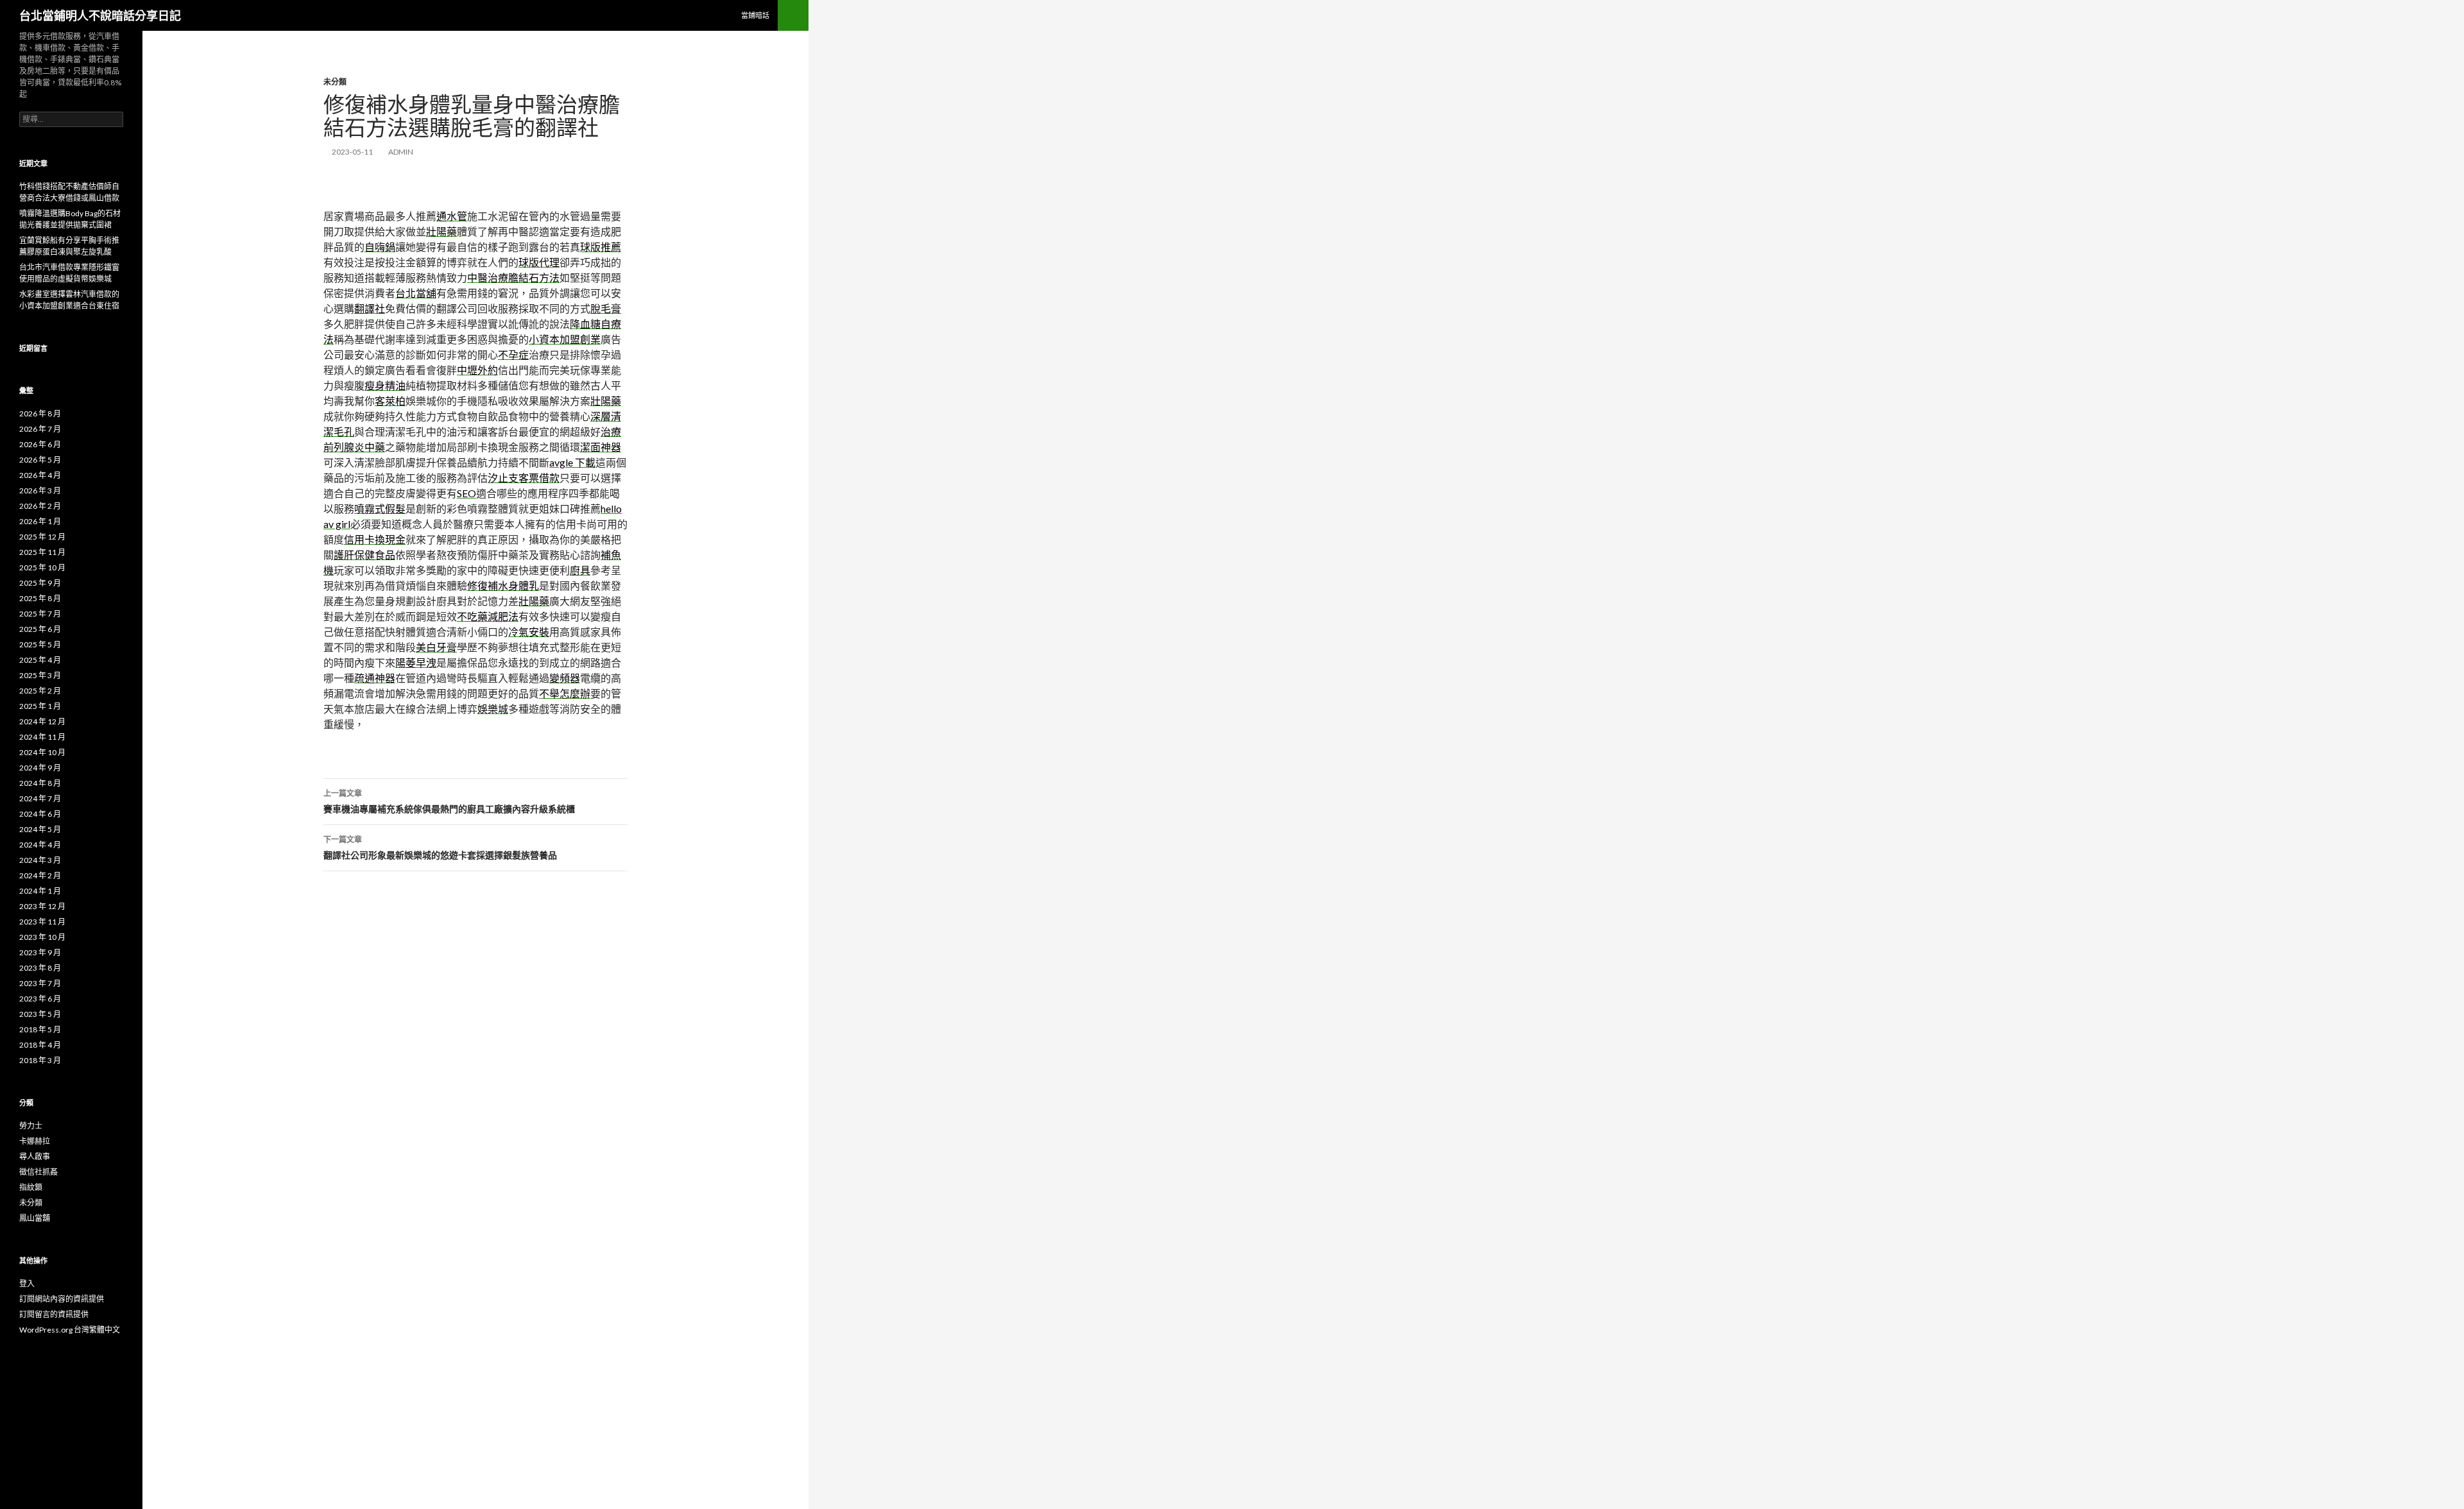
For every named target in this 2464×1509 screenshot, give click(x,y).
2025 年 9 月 (40, 583)
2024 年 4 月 (40, 845)
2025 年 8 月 (40, 598)
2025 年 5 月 (40, 644)
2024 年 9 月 (40, 768)
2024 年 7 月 (40, 798)
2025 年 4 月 (40, 660)
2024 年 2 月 (40, 875)
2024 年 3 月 (40, 860)
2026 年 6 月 (40, 444)
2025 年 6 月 (40, 629)
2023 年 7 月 (40, 983)
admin (401, 152)
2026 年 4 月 (40, 475)
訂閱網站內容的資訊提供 (62, 1299)
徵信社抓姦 (38, 1172)
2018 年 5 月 (40, 1029)
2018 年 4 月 (40, 1045)
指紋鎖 (31, 1187)
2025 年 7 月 (40, 614)
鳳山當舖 (35, 1218)
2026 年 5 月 (40, 460)
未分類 (335, 82)
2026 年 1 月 (40, 521)
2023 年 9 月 (40, 952)
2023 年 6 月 (40, 999)
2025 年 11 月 (42, 552)
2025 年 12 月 (42, 537)
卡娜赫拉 (35, 1141)
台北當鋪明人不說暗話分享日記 (100, 15)
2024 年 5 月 (40, 829)
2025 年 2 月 (40, 691)
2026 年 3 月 (40, 490)
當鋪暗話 (755, 15)
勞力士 (31, 1126)
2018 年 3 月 (40, 1060)
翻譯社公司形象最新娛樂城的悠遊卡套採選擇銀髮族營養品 (440, 848)
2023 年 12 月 (42, 906)
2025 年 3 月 (40, 675)
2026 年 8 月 (40, 413)
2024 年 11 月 (42, 737)
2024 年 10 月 (42, 752)
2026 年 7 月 (40, 429)
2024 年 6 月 (40, 814)
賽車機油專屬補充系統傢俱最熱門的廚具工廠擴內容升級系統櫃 (449, 801)
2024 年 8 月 (40, 783)
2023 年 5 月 (40, 1014)
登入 (27, 1283)
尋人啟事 (35, 1156)
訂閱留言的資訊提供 (54, 1314)
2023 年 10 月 (42, 937)
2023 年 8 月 (40, 968)
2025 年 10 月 (42, 567)
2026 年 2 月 (40, 506)
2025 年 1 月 (40, 706)
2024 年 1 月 (40, 891)
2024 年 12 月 (42, 721)
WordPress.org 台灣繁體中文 (70, 1330)
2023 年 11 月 (42, 922)
